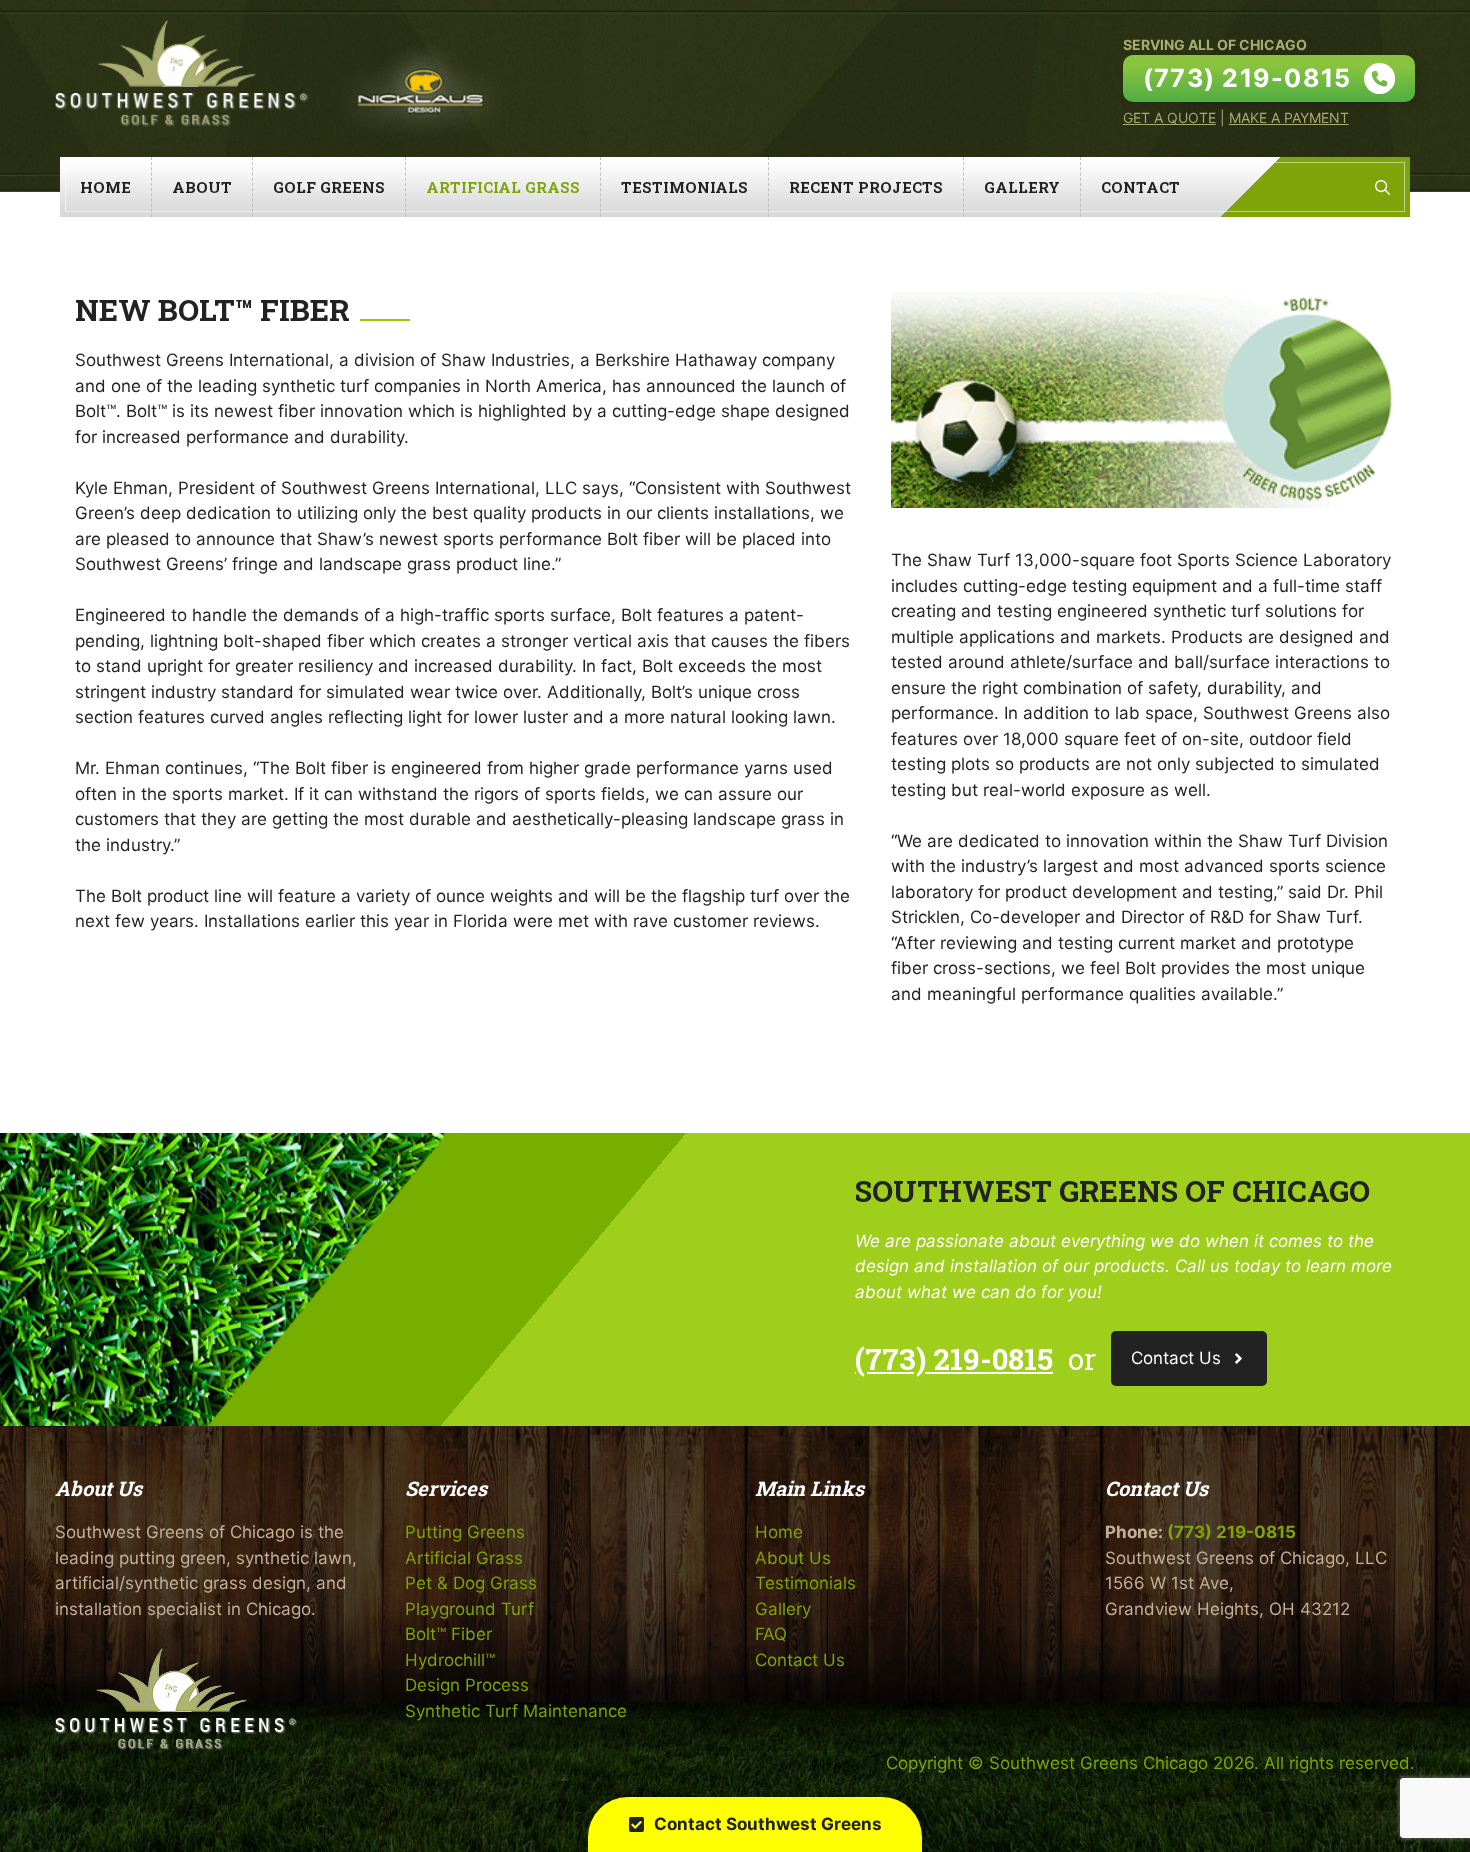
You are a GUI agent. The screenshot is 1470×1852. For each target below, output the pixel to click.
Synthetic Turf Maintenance (516, 1711)
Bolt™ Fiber (448, 1634)
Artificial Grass (503, 187)
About (202, 187)
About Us (793, 1558)
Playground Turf (469, 1609)
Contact (1140, 187)
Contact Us (800, 1660)
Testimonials (684, 187)
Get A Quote (1169, 117)
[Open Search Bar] (1382, 187)
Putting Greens (465, 1532)
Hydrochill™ (450, 1660)
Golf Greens (329, 187)
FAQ (771, 1634)
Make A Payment (1289, 117)
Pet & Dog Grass (471, 1583)
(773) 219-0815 (954, 1358)
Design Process (467, 1685)
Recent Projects (866, 187)
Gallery (1022, 187)
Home (105, 187)
